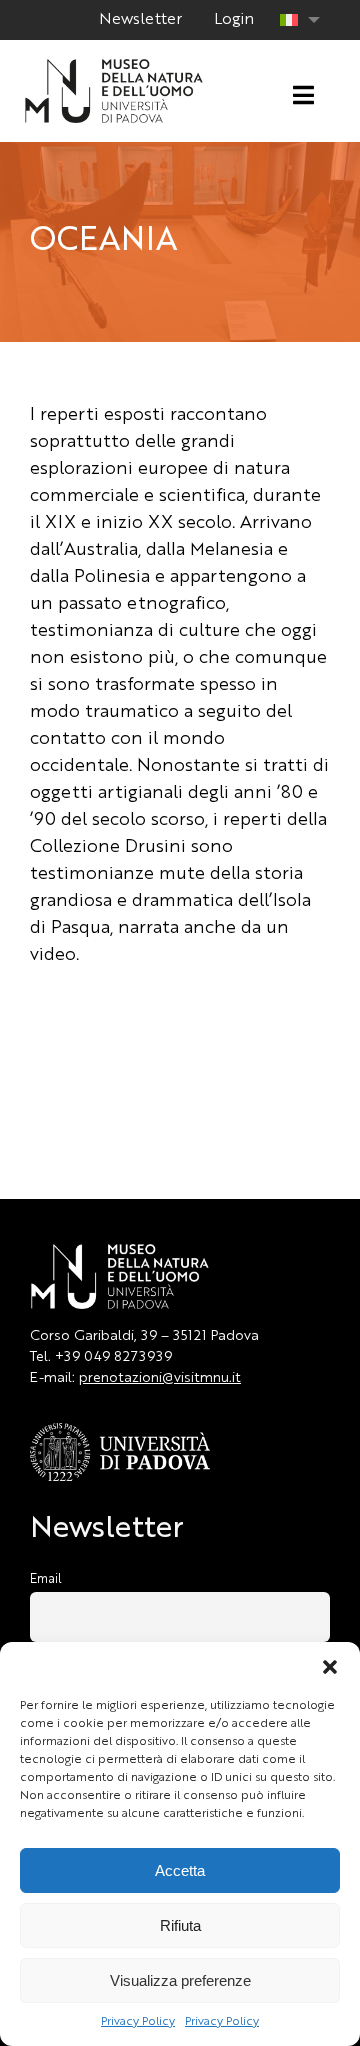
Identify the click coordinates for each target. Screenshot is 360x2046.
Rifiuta (180, 1925)
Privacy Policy (138, 2022)
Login (234, 20)
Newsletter (140, 20)
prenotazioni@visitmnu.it (160, 1378)
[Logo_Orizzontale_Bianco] (114, 65)
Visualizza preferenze (180, 1980)
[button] (330, 1667)
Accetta (180, 1870)
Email (46, 1579)
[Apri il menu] (303, 96)
